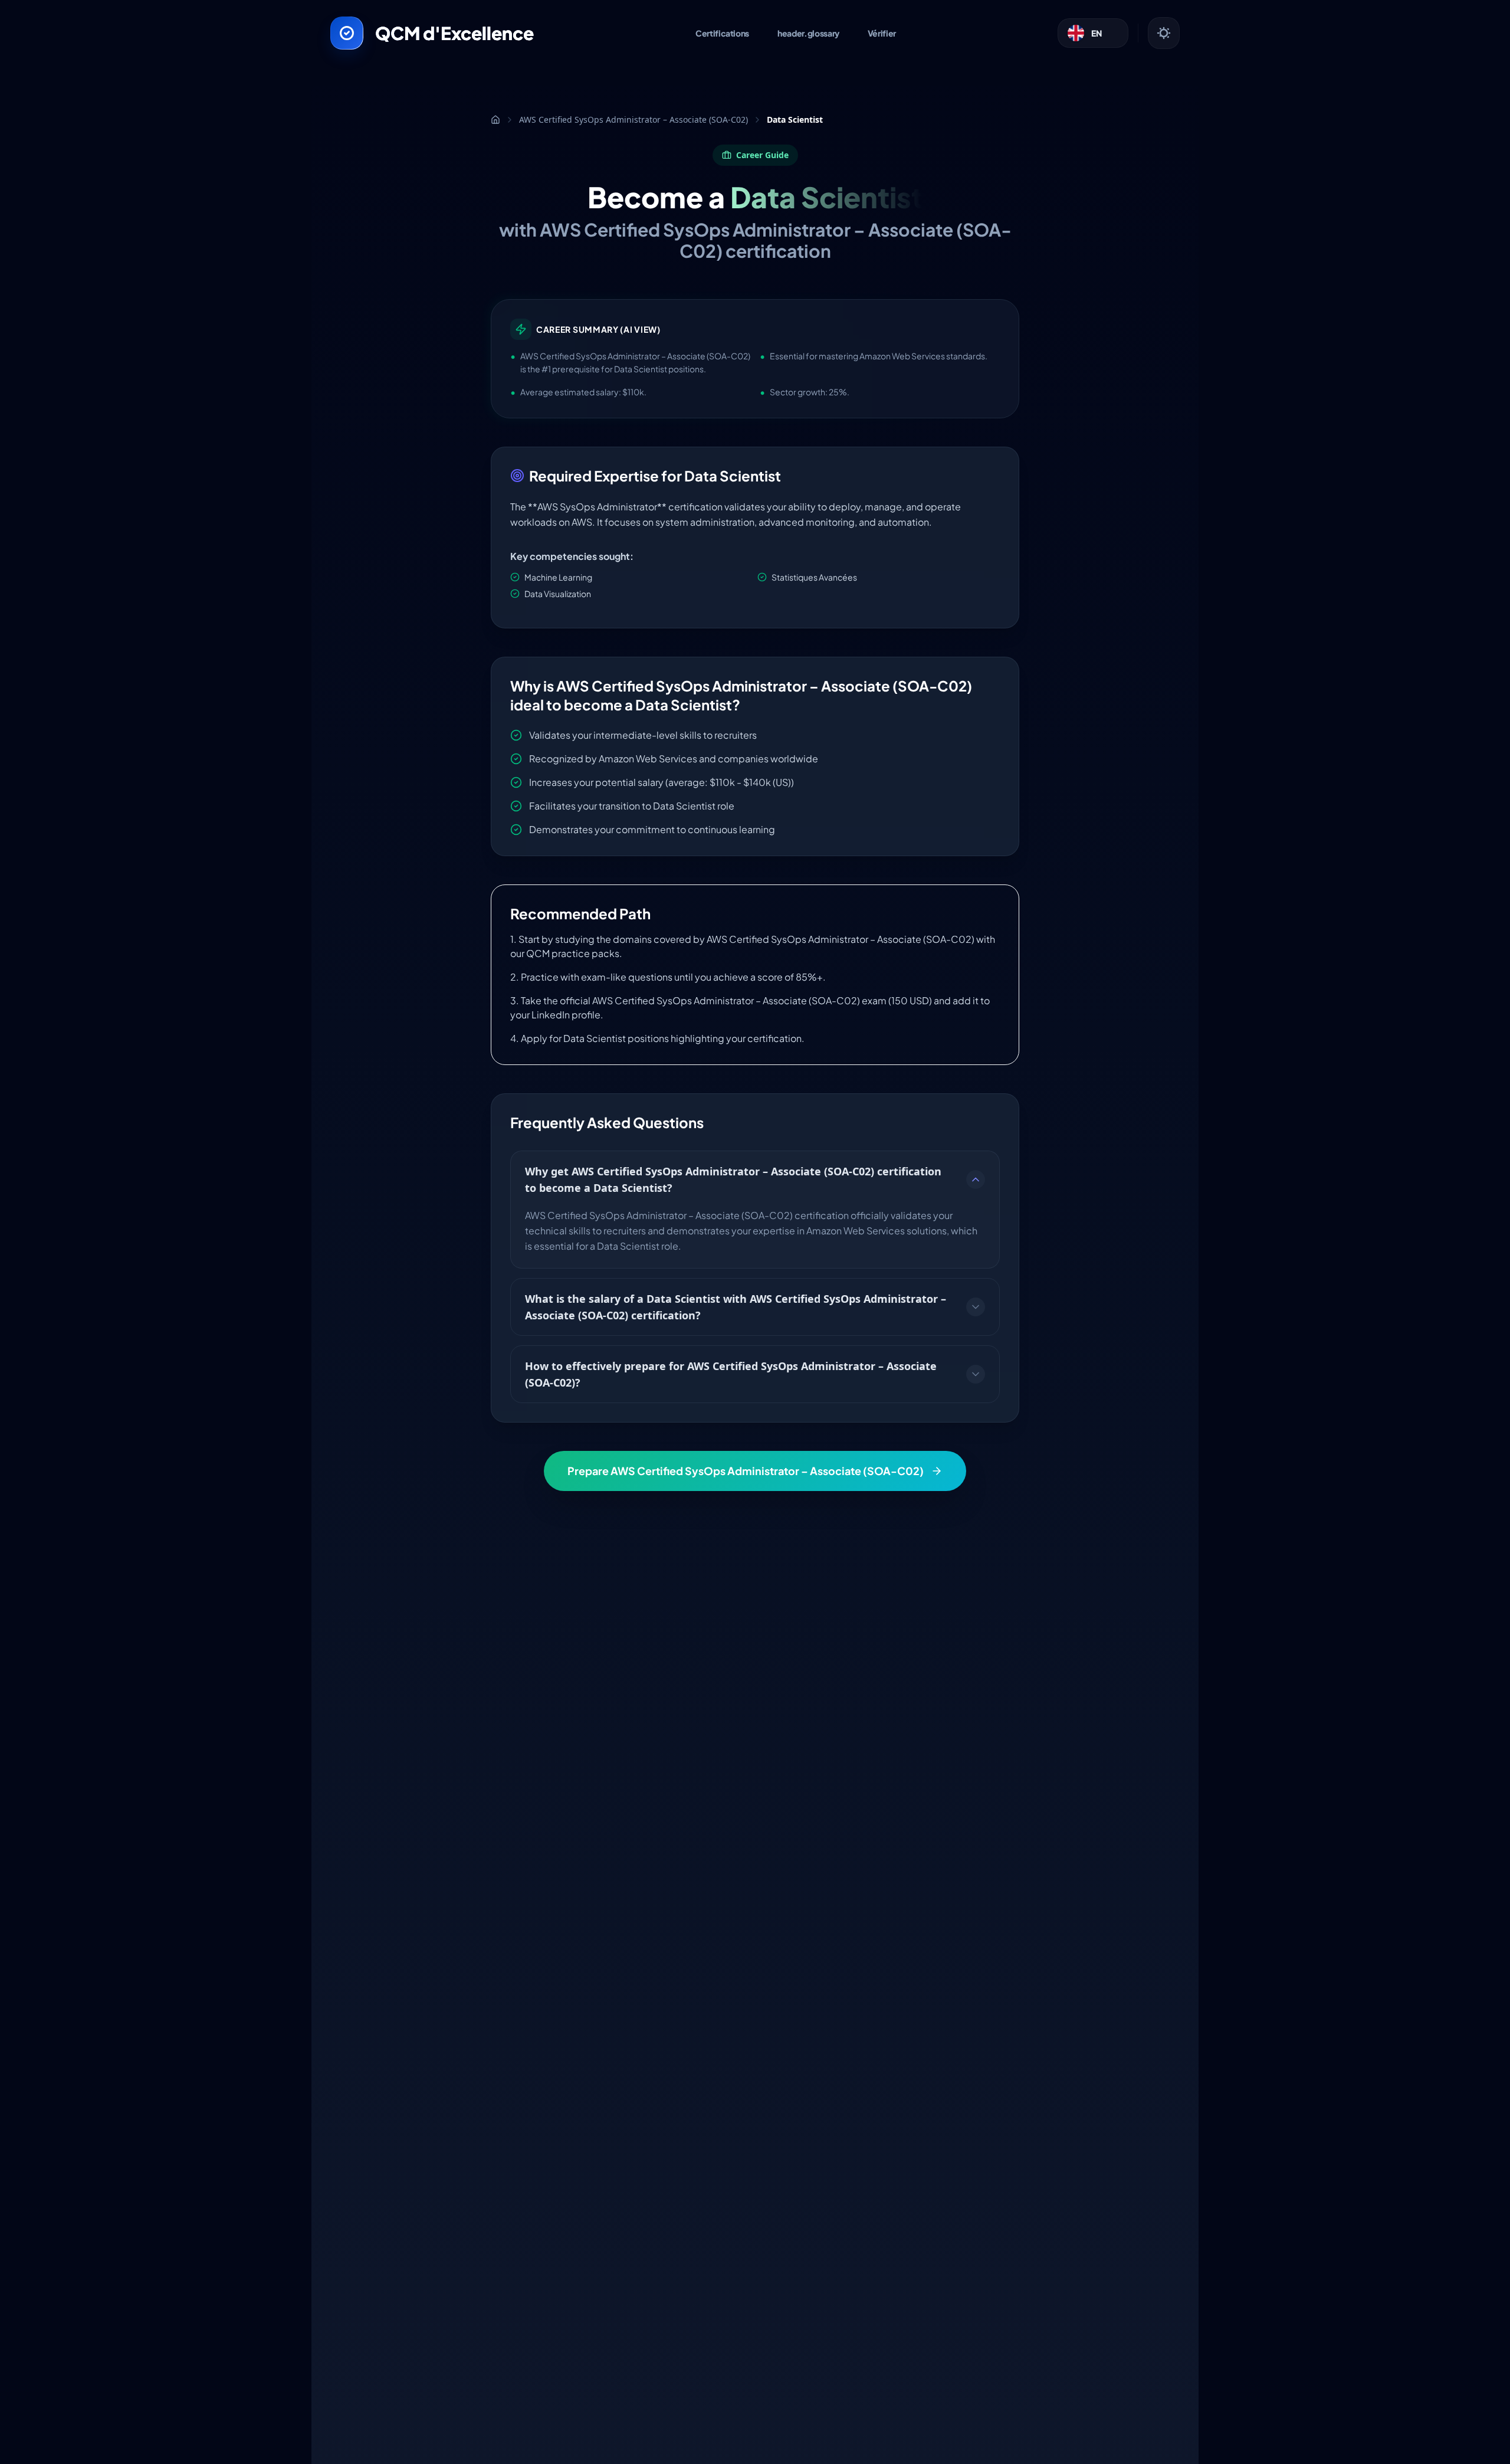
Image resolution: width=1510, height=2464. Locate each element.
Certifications (722, 33)
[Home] (495, 120)
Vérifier (882, 33)
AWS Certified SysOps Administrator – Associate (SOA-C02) (633, 119)
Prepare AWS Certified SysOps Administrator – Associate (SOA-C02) (746, 1471)
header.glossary (808, 33)
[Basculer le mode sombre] (1164, 33)
